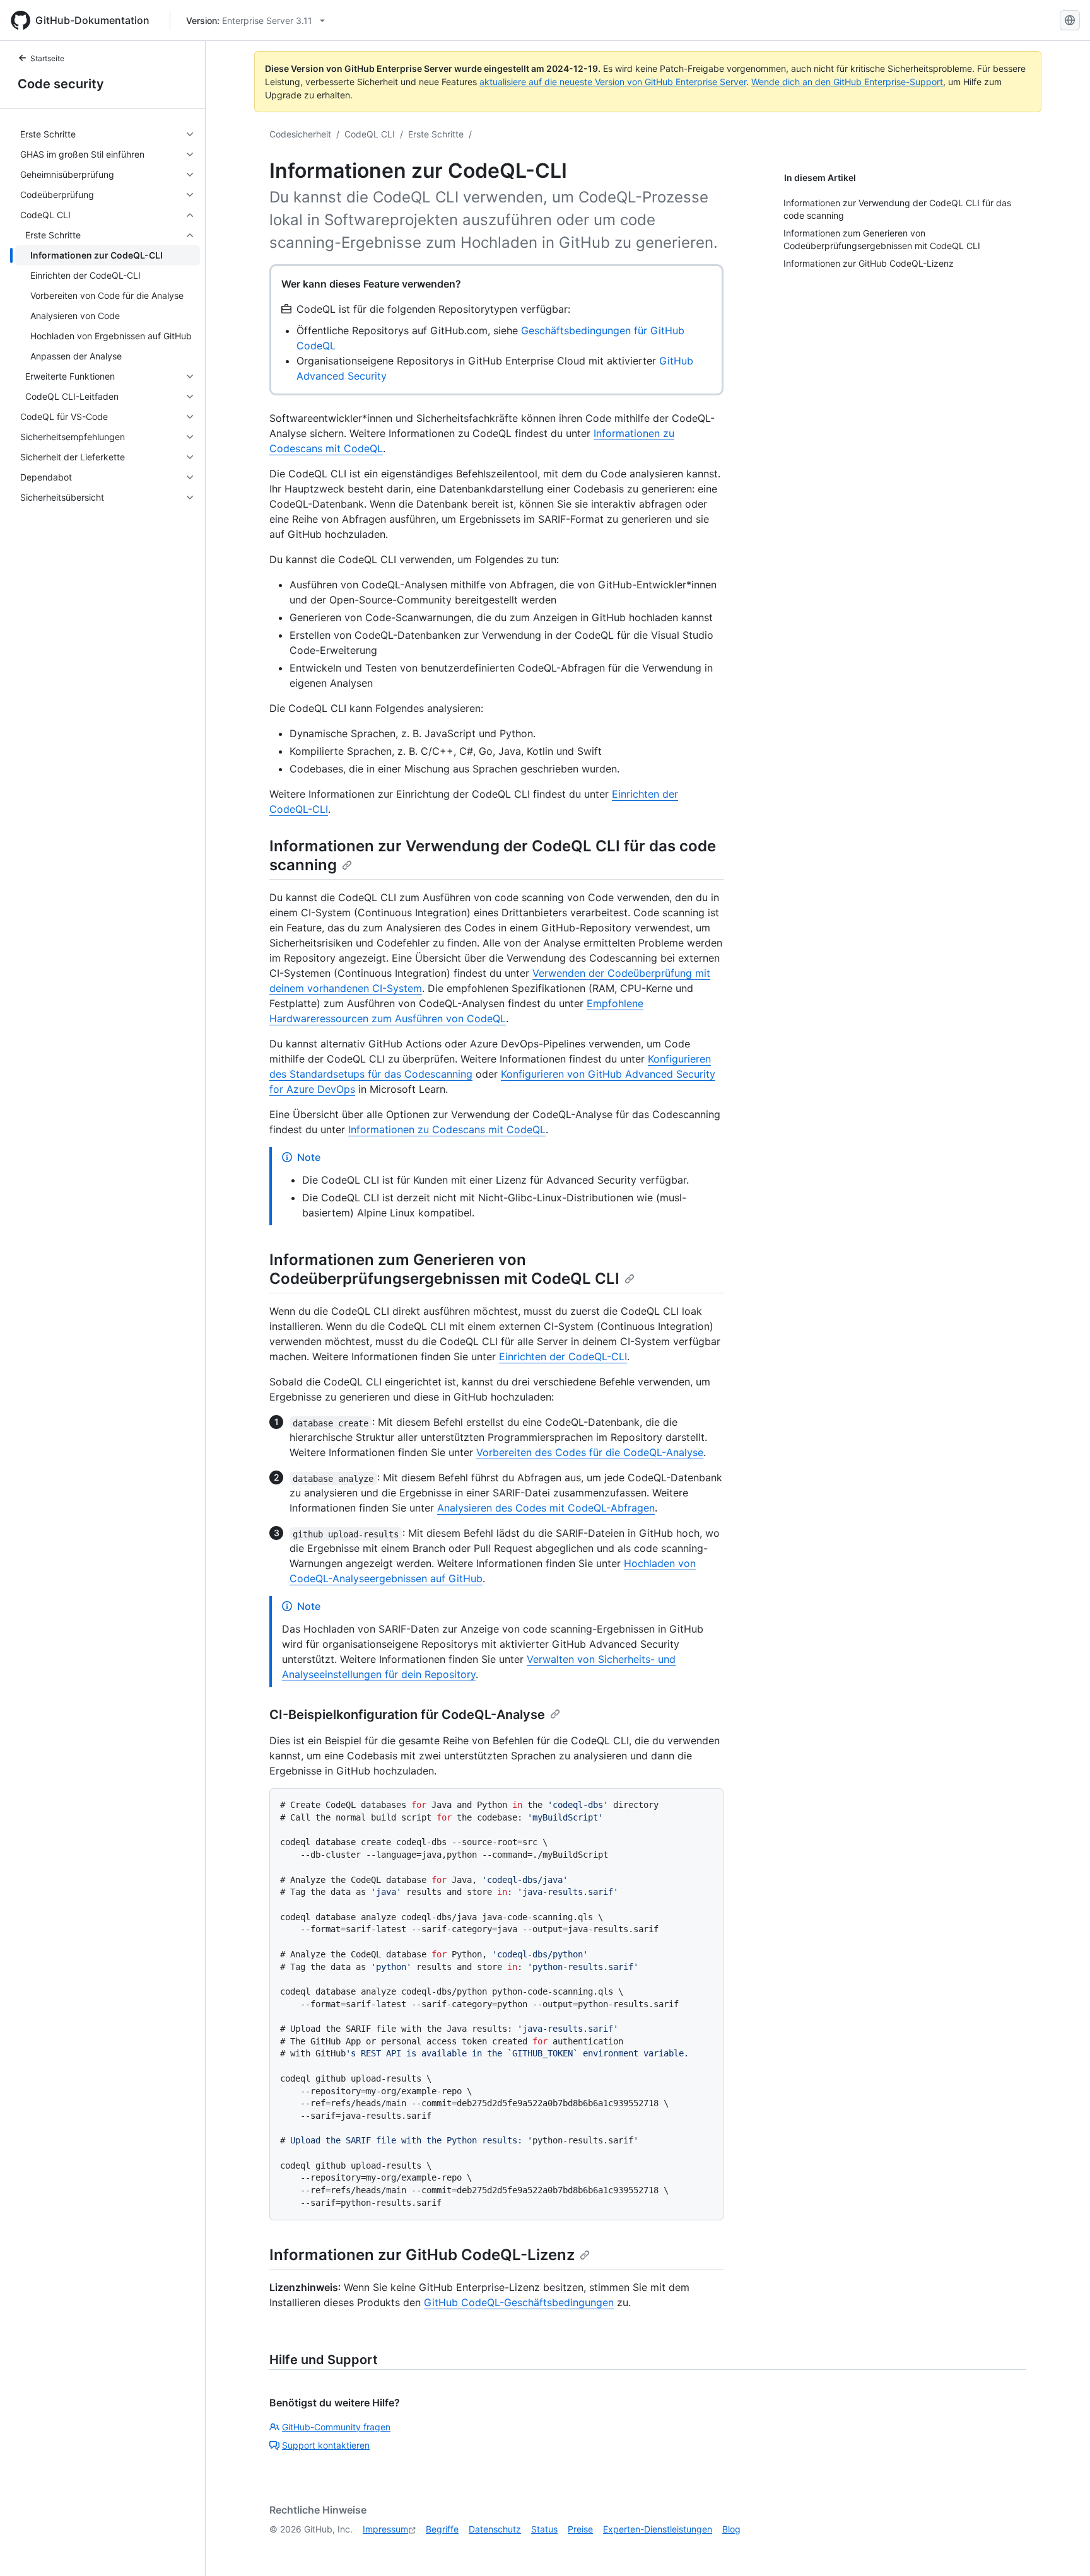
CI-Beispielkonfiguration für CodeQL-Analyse (407, 1715)
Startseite (47, 58)
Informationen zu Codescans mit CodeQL (447, 1129)
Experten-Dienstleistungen (658, 2529)
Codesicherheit (300, 134)
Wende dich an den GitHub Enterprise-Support (847, 82)
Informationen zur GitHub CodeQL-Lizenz (422, 2255)
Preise (580, 2529)
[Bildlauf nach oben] (1062, 2548)
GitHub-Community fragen (336, 2427)
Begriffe (442, 2529)
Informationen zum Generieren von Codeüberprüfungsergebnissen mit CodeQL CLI (444, 1269)
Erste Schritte (436, 134)
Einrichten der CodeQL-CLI (563, 1356)
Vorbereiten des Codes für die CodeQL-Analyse (590, 1452)
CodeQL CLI (370, 134)
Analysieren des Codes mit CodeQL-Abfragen (546, 1508)
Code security (61, 84)
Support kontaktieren (326, 2445)
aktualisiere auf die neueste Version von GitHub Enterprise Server (613, 82)
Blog (731, 2529)
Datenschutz (495, 2529)
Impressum (385, 2529)
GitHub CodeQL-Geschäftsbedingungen (519, 2302)
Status (544, 2529)
